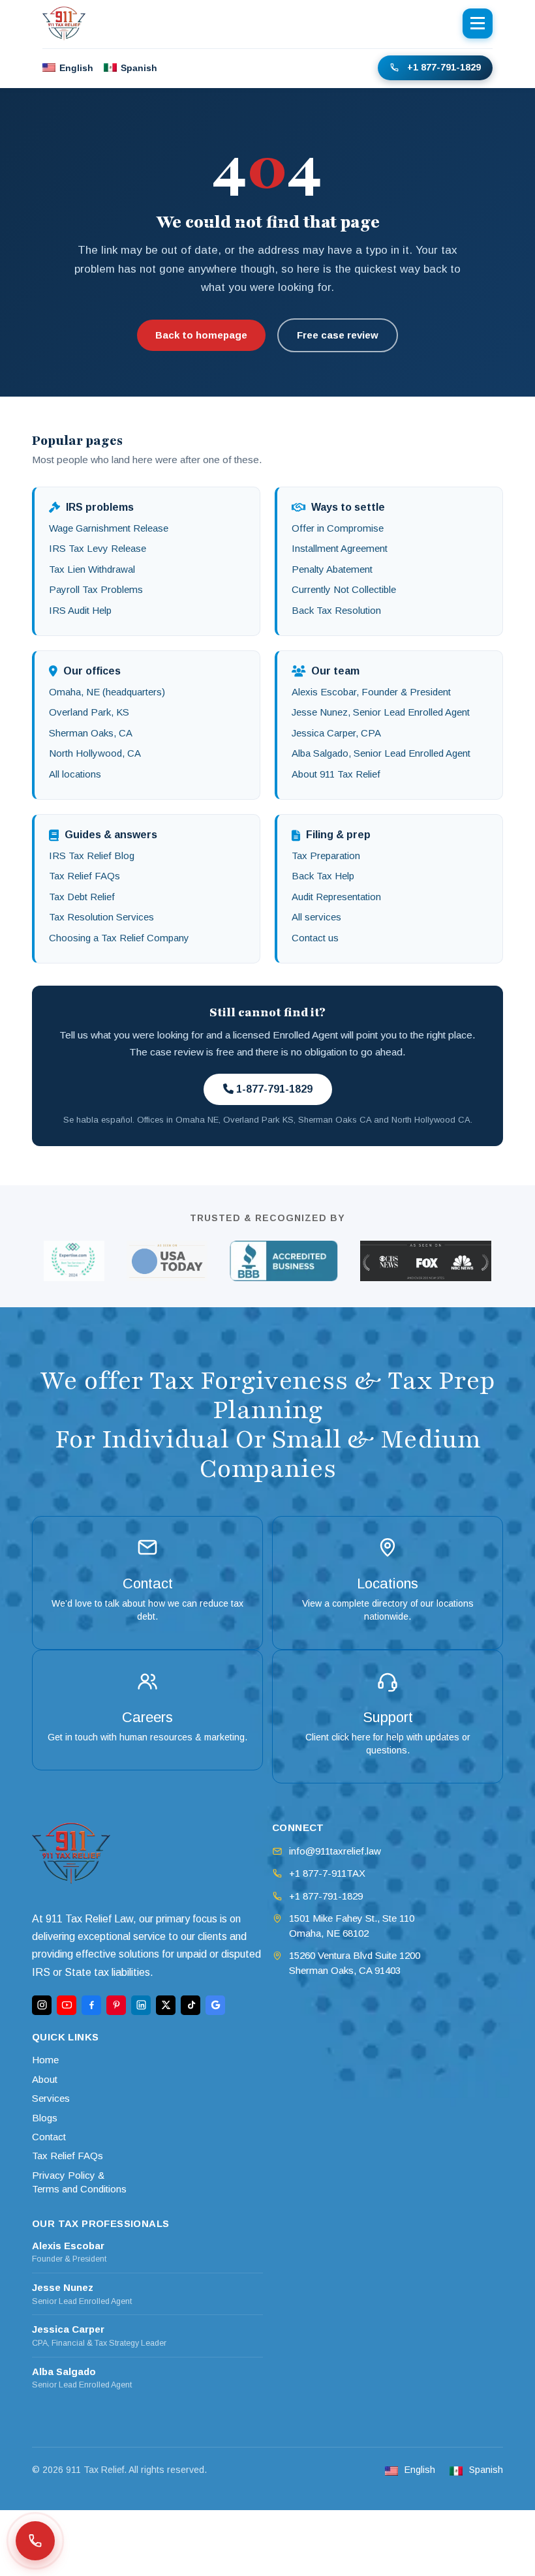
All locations (75, 774)
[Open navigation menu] (478, 23)
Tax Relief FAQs (84, 876)
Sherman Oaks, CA (91, 733)
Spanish (139, 68)
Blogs (45, 2118)
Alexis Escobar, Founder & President (371, 692)
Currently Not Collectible (344, 589)
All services (316, 917)
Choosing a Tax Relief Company (119, 938)
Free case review (338, 335)
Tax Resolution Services (101, 917)
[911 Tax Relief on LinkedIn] (141, 2005)
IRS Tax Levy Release (98, 548)
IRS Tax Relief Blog (92, 856)
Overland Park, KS (89, 712)
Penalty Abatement (332, 569)
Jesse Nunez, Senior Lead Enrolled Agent (381, 712)
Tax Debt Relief (82, 897)
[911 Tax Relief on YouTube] (67, 2005)
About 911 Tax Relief (336, 774)
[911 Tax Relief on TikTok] (191, 2005)
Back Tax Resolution (336, 610)
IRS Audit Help (80, 610)
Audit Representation (336, 897)
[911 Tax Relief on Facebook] (91, 2005)
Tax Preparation (326, 856)
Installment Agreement (340, 548)
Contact (49, 2137)
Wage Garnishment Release (109, 528)
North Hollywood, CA (95, 753)
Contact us (315, 938)
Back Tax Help (323, 876)
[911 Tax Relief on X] (166, 2005)
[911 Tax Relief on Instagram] (42, 2005)
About (45, 2079)
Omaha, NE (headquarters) (107, 692)
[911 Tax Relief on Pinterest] (116, 2005)
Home (45, 2060)
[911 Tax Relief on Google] (215, 2005)
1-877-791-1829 (273, 1089)
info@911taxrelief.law (335, 1851)
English (76, 68)
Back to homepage (201, 335)
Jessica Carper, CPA (336, 733)
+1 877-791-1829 (444, 67)
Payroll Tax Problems (96, 589)
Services (51, 2098)
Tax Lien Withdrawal (92, 569)
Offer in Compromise (338, 528)
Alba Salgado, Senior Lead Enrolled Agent (381, 753)
